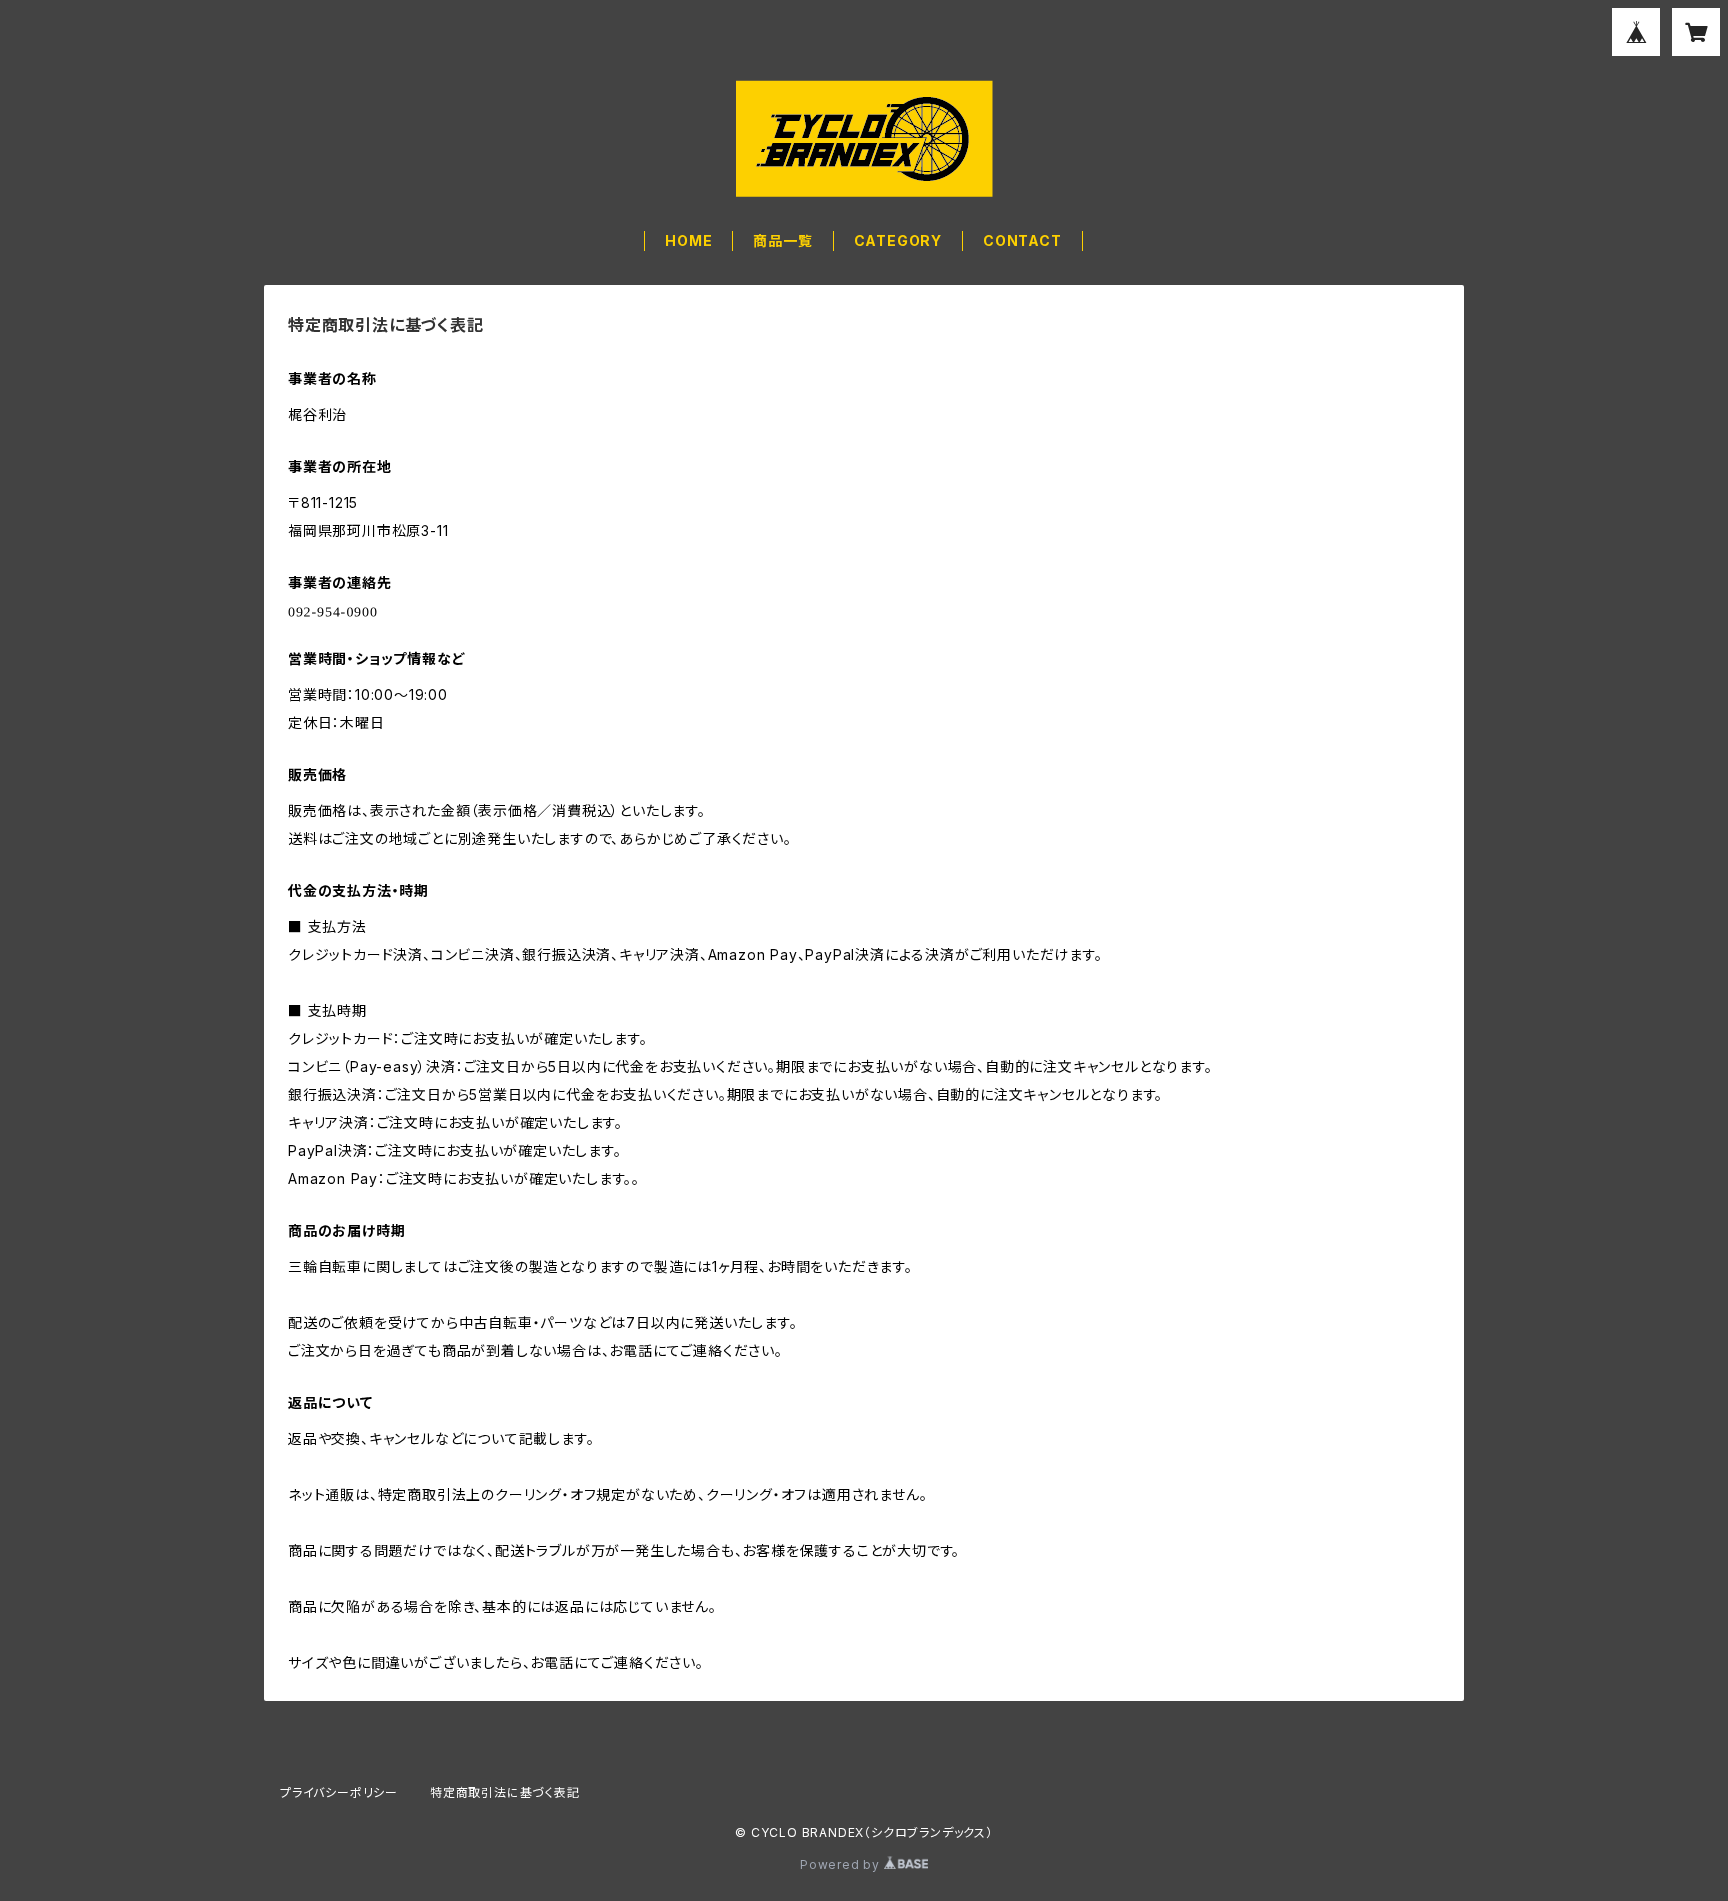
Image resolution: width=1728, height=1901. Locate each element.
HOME (688, 240)
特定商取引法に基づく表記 (505, 1792)
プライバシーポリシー (339, 1792)
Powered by (842, 1864)
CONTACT (1022, 240)
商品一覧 (782, 240)
